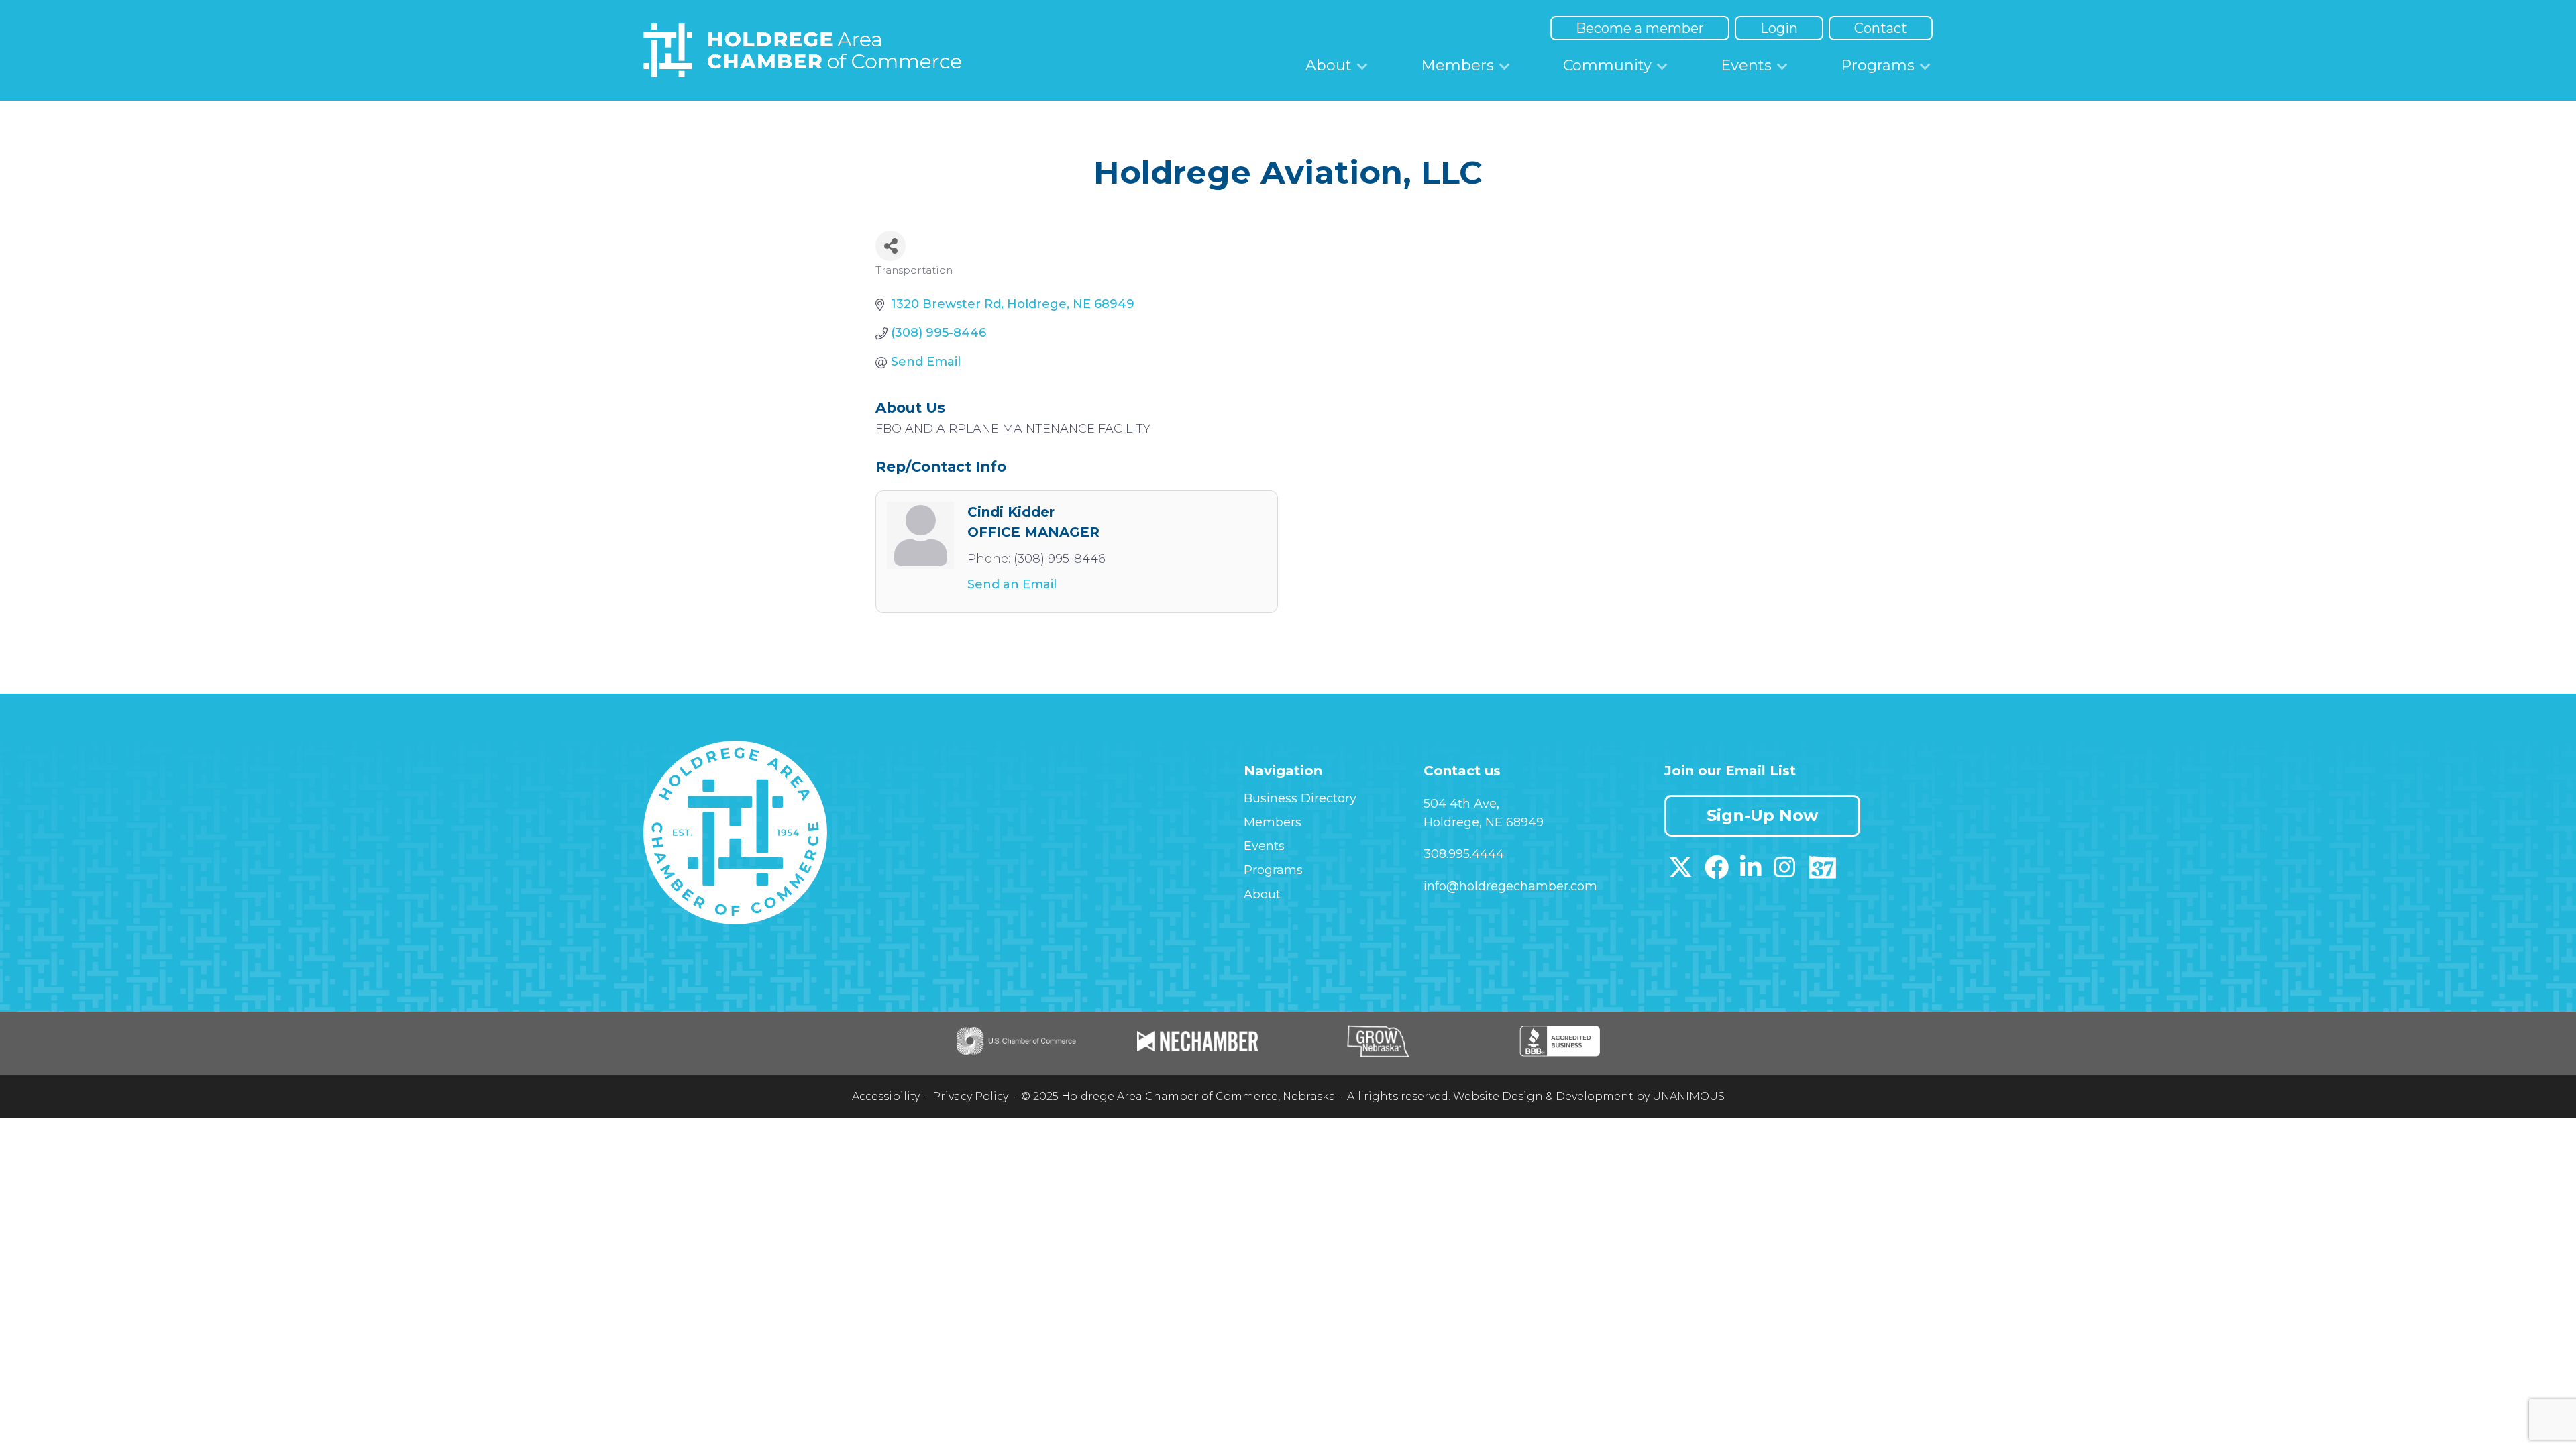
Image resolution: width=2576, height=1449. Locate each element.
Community (1607, 65)
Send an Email (1012, 584)
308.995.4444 (1464, 854)
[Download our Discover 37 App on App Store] (1822, 872)
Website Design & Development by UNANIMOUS (1589, 1096)
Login (1779, 28)
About (1329, 65)
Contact (1881, 28)
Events (1746, 65)
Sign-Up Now (1762, 815)
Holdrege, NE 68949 (1484, 822)
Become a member (1640, 28)
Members (1457, 65)
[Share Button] (891, 246)
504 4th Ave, (1461, 804)
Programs (1878, 65)
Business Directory (1300, 798)
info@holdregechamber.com (1510, 886)
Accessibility (886, 1096)
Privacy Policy (970, 1096)
